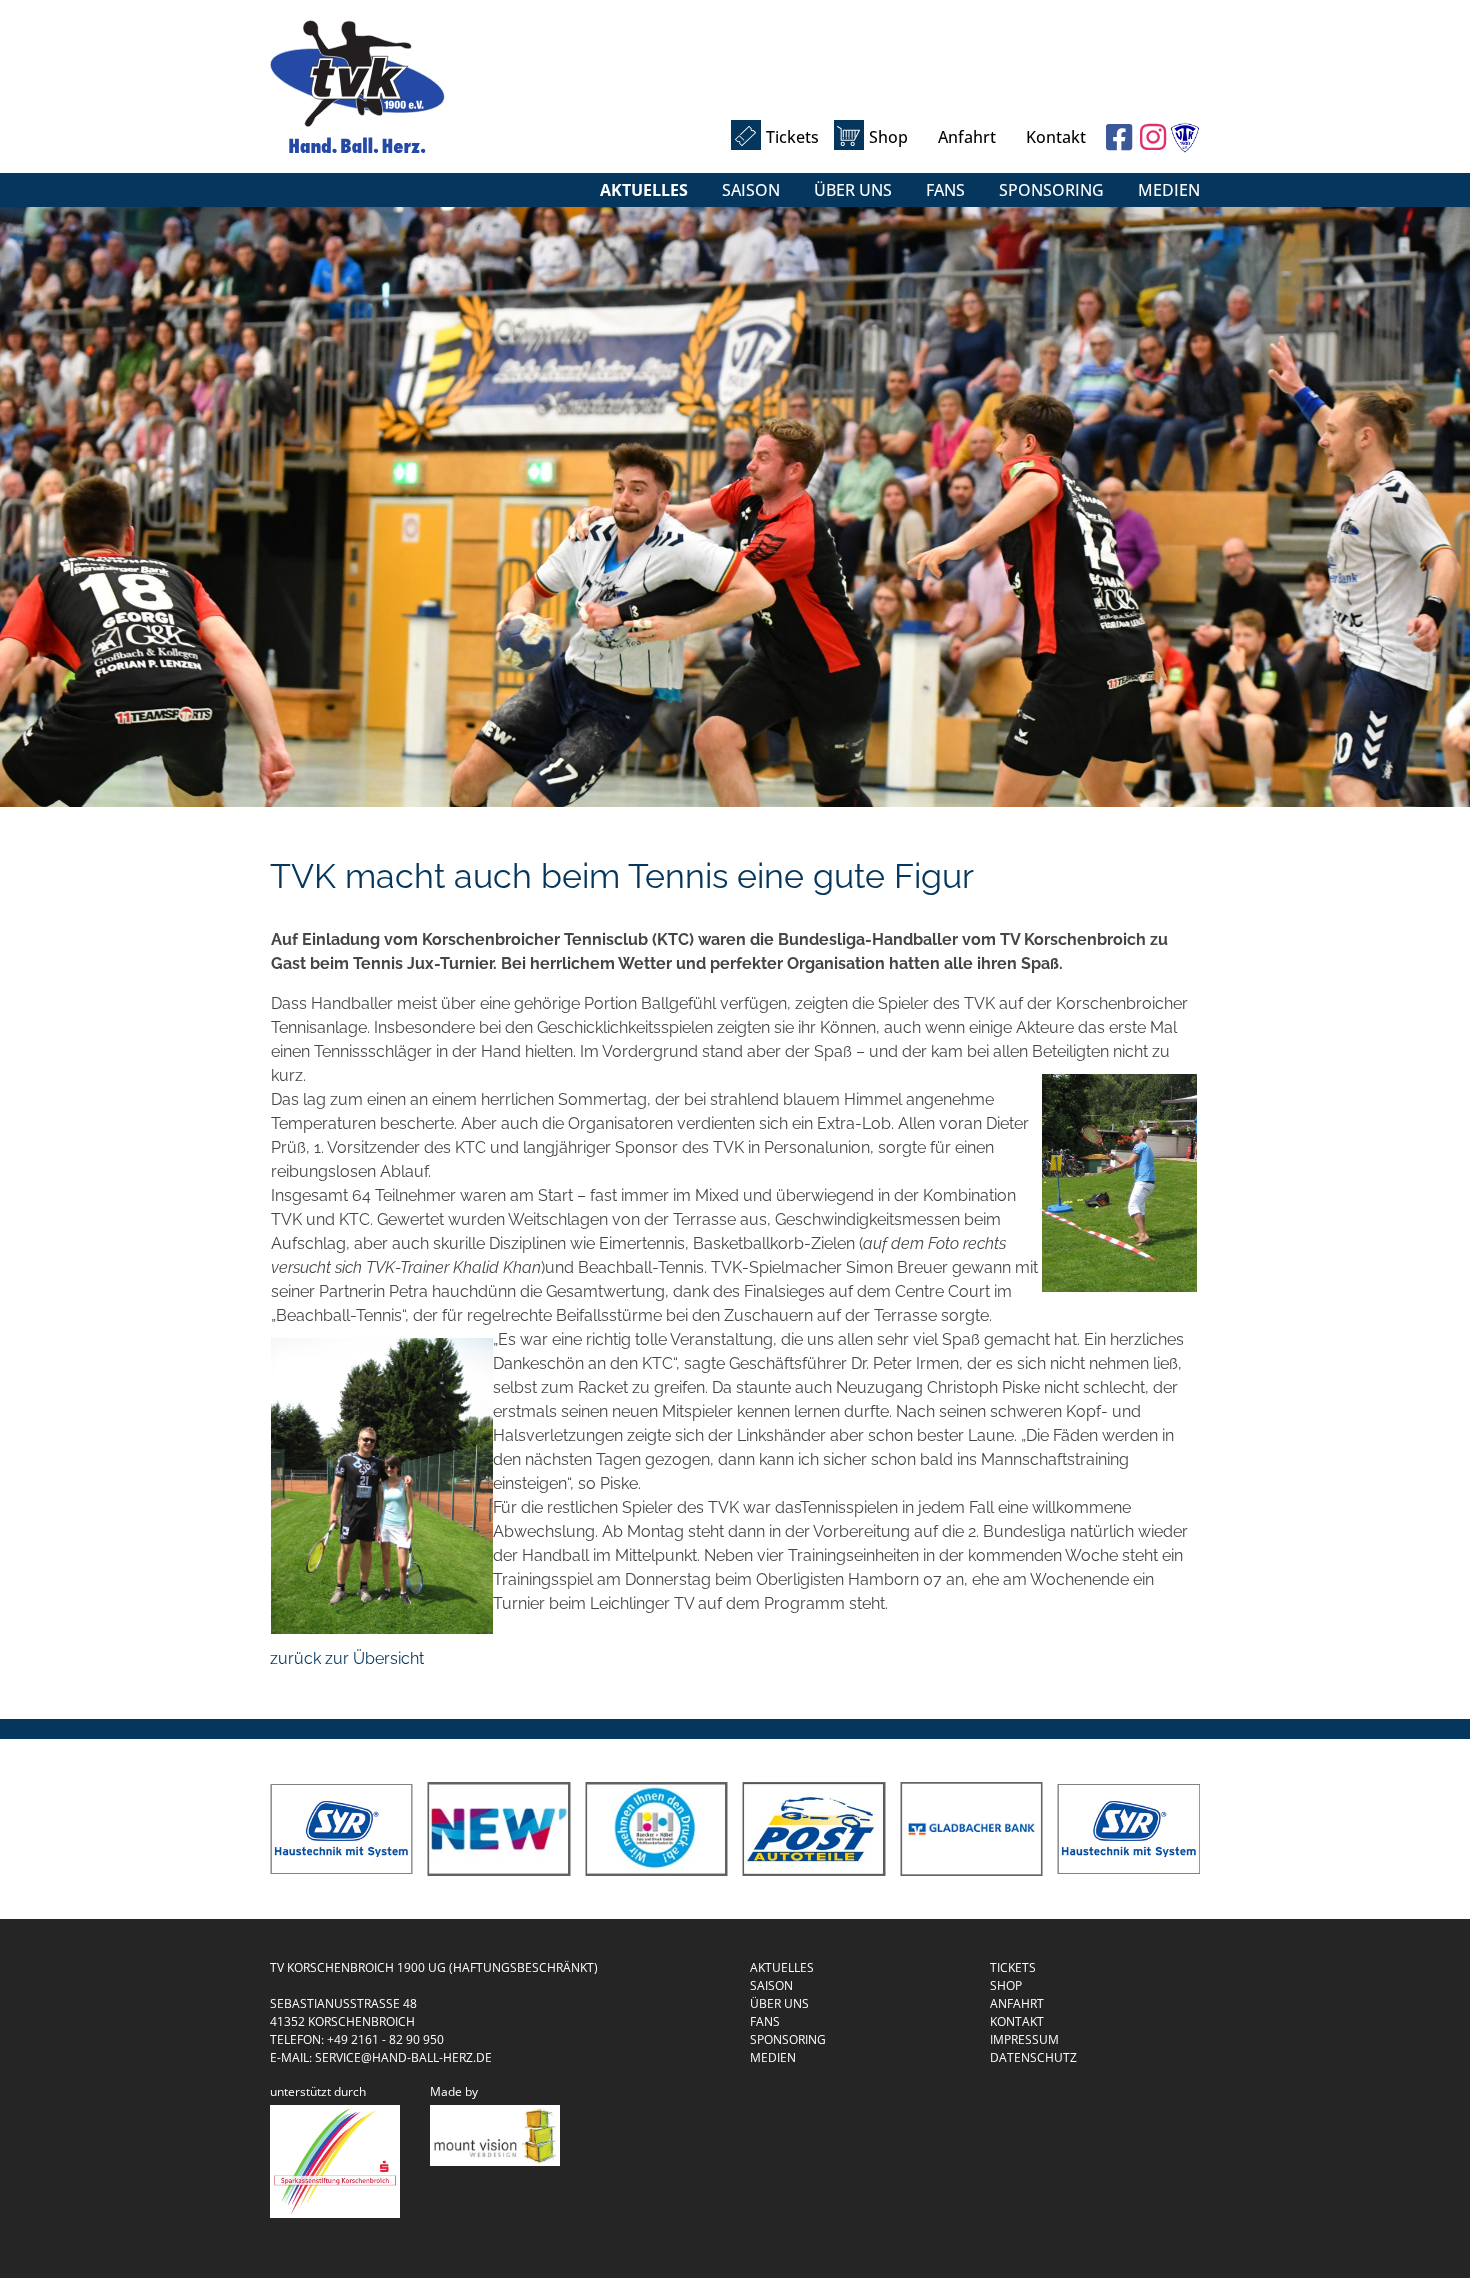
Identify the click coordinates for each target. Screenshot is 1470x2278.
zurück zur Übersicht (347, 1658)
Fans (945, 190)
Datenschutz (1033, 2057)
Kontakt (1056, 137)
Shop (888, 137)
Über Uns (853, 190)
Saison (751, 190)
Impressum (1024, 2039)
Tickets (792, 137)
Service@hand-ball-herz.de (403, 2057)
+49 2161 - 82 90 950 (385, 2039)
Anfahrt (967, 137)
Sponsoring (1051, 190)
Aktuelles (644, 190)
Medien (1169, 190)
